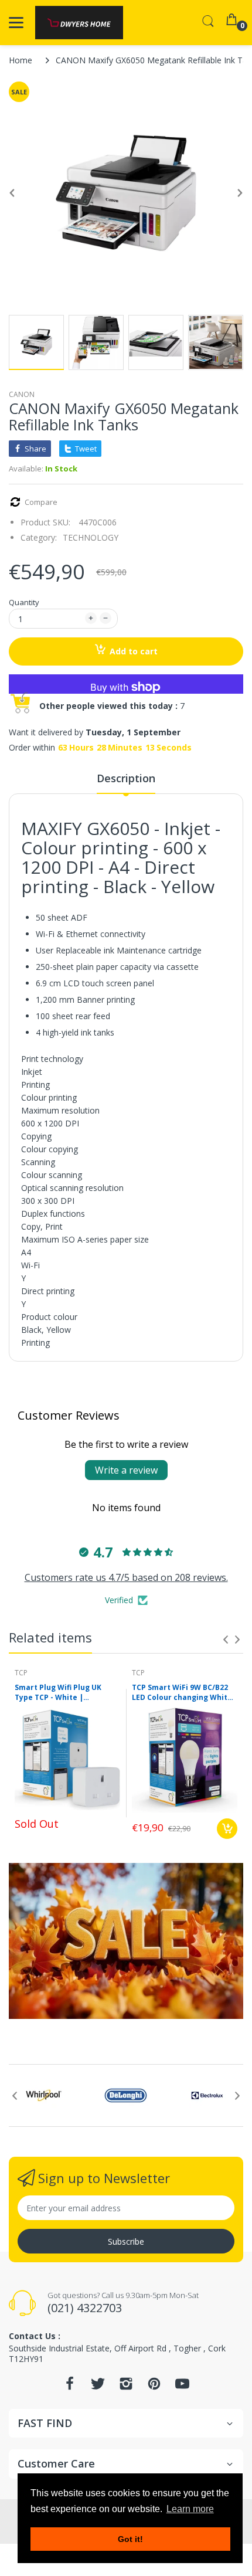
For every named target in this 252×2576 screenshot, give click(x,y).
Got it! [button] (130, 2539)
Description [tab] (126, 778)
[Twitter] (98, 2387)
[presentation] (226, 1640)
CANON (22, 394)
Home (21, 60)
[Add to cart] (227, 1829)
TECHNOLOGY (91, 537)
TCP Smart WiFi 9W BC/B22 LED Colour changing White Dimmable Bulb (182, 1693)
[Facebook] (70, 2387)
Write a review (126, 1470)
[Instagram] (126, 2387)
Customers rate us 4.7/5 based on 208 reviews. (126, 1577)
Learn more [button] (190, 2509)
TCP (21, 1673)
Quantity (24, 602)
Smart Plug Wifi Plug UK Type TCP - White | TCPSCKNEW (58, 1693)
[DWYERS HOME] (79, 23)
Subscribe (126, 2241)
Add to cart (134, 651)
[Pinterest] (154, 2387)
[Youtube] (182, 2387)
